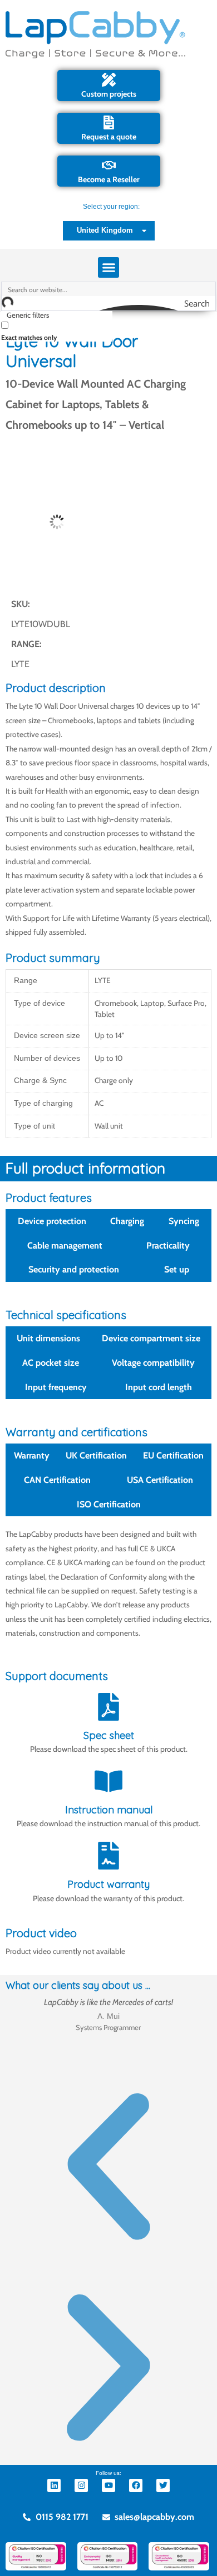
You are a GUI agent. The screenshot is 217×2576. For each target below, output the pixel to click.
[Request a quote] (109, 122)
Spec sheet (109, 1735)
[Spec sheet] (108, 1707)
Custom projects (109, 94)
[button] (108, 268)
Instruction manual (109, 1810)
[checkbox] (57, 330)
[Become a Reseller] (109, 165)
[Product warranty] (108, 1856)
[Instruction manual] (108, 1781)
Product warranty (108, 1884)
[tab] (52, 1221)
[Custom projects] (109, 80)
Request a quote (109, 137)
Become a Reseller (109, 179)
